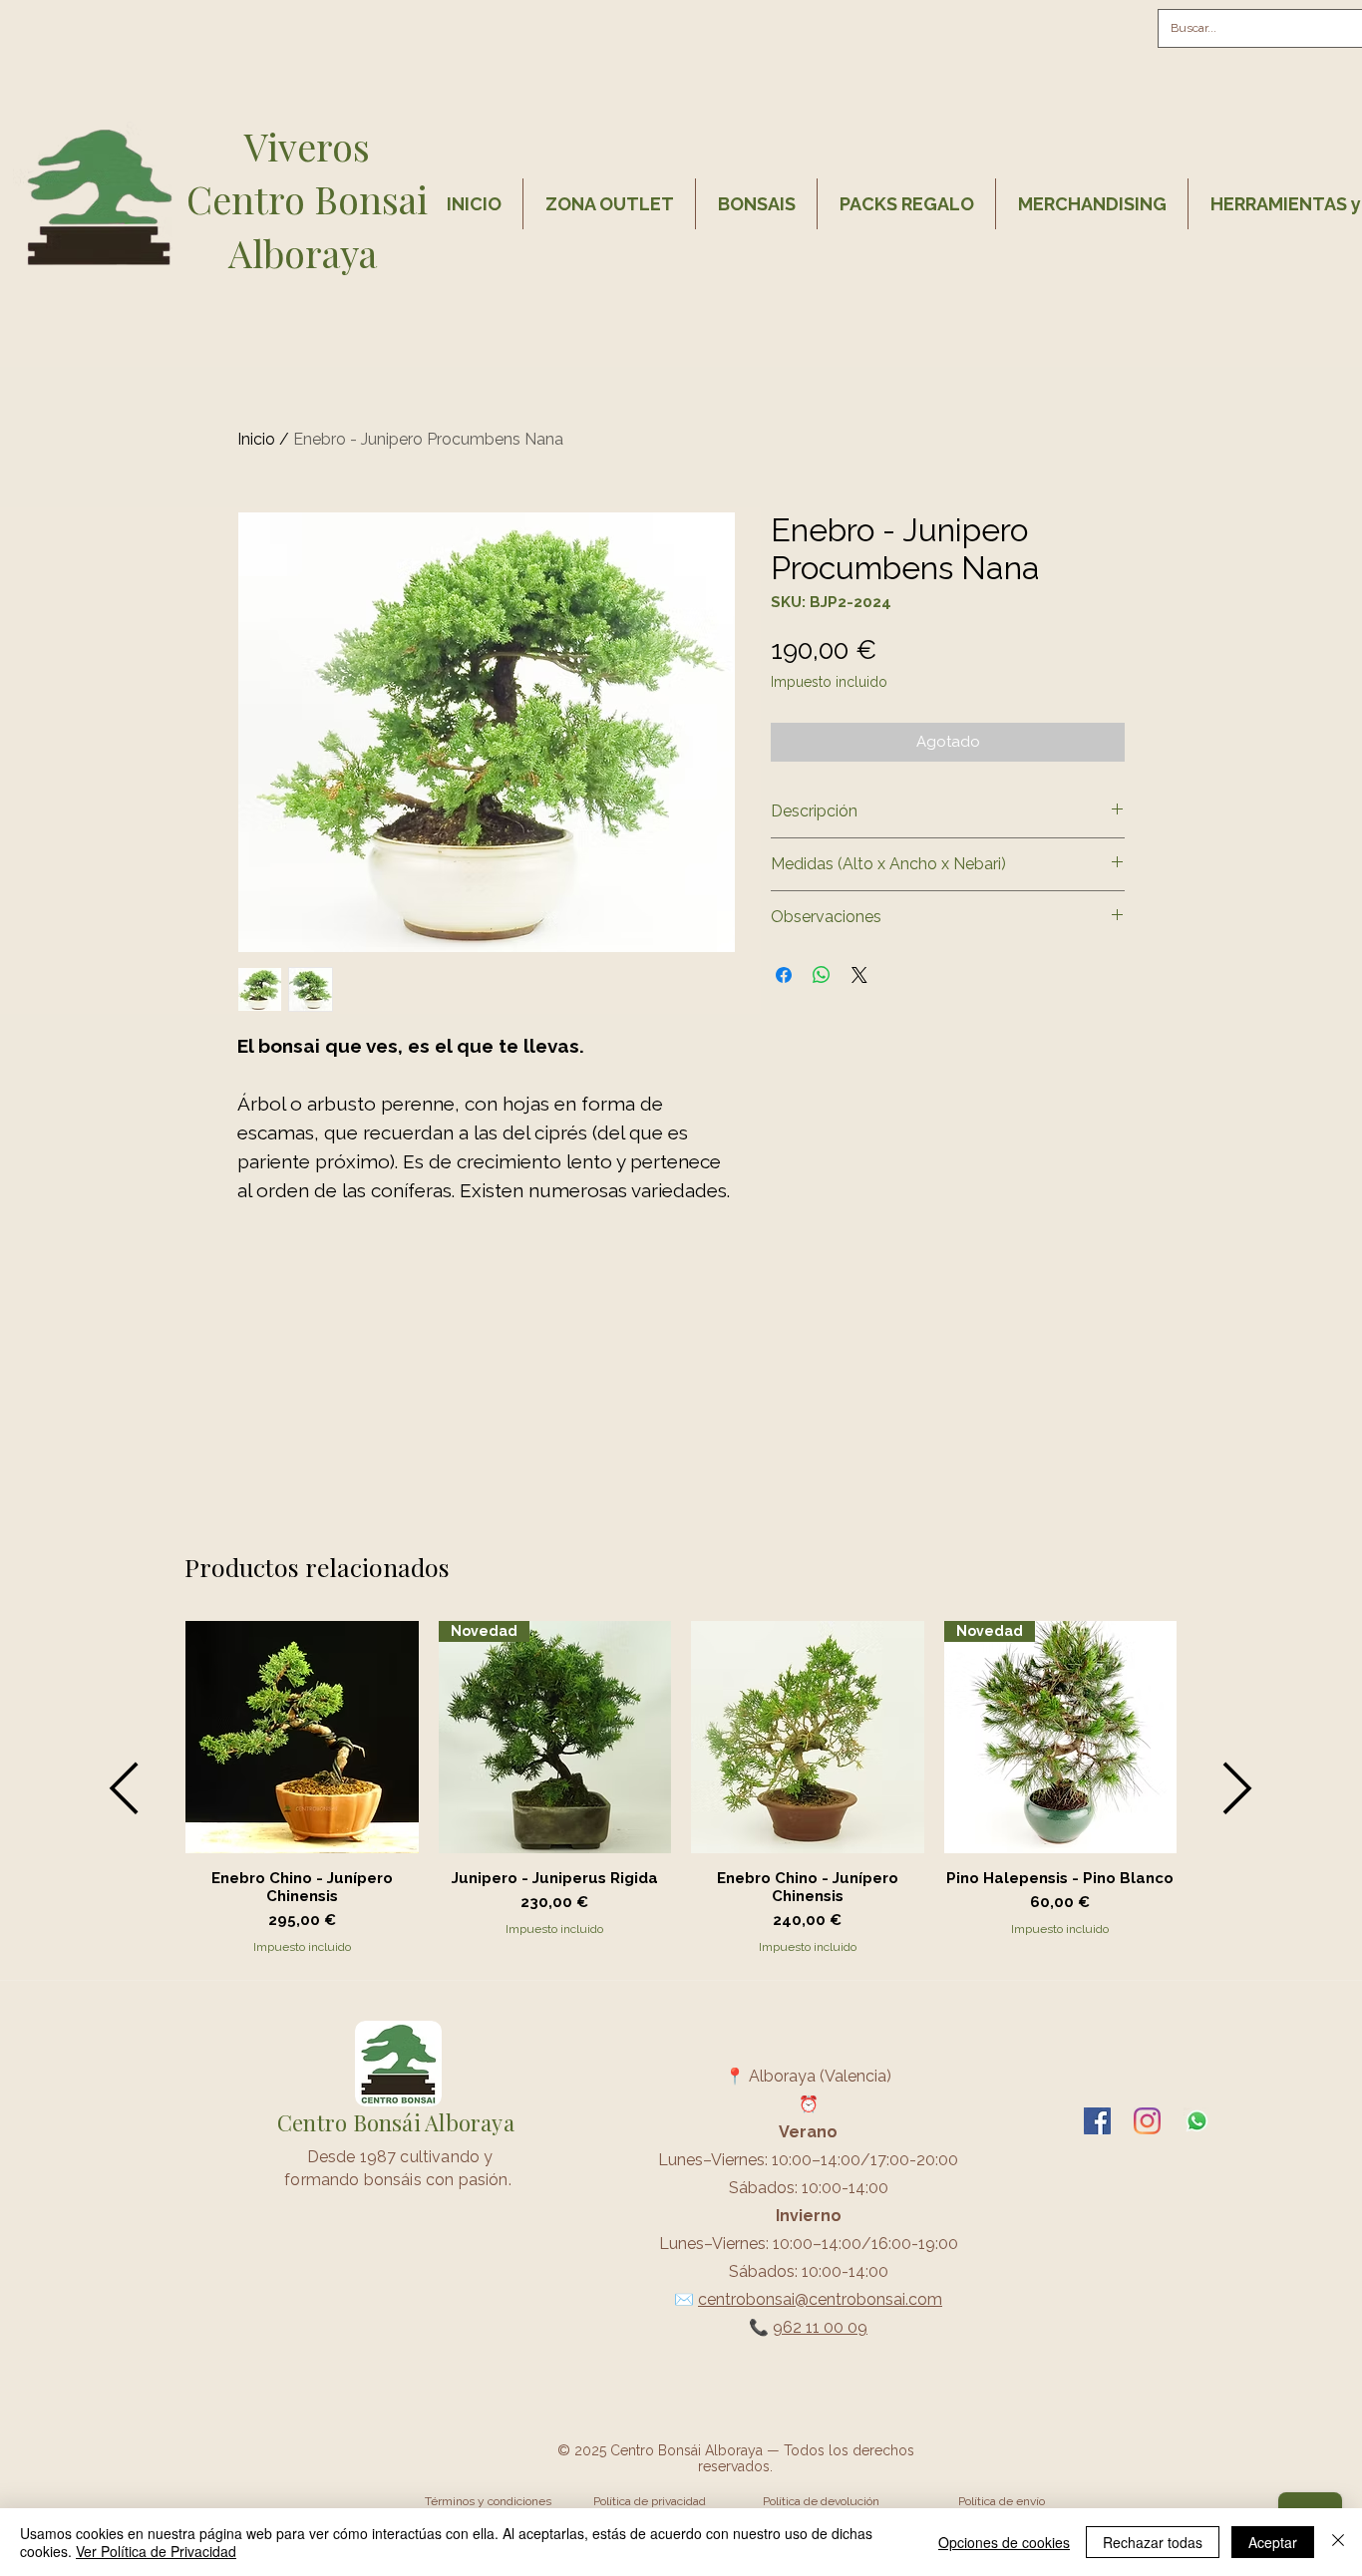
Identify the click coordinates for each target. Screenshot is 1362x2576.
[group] (681, 1788)
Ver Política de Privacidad (156, 2551)
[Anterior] (124, 1788)
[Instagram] (1147, 2121)
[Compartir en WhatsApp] (822, 975)
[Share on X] (859, 975)
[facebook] (1097, 2121)
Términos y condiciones (488, 2501)
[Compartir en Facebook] (784, 975)
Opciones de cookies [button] (1004, 2542)
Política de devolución (821, 2501)
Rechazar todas (1153, 2542)
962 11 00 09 (820, 2327)
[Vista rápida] (302, 1738)
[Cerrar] (1338, 2542)
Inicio (256, 439)
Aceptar (1273, 2542)
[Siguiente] (1238, 1788)
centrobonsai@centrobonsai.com (820, 2299)
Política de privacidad (650, 2501)
